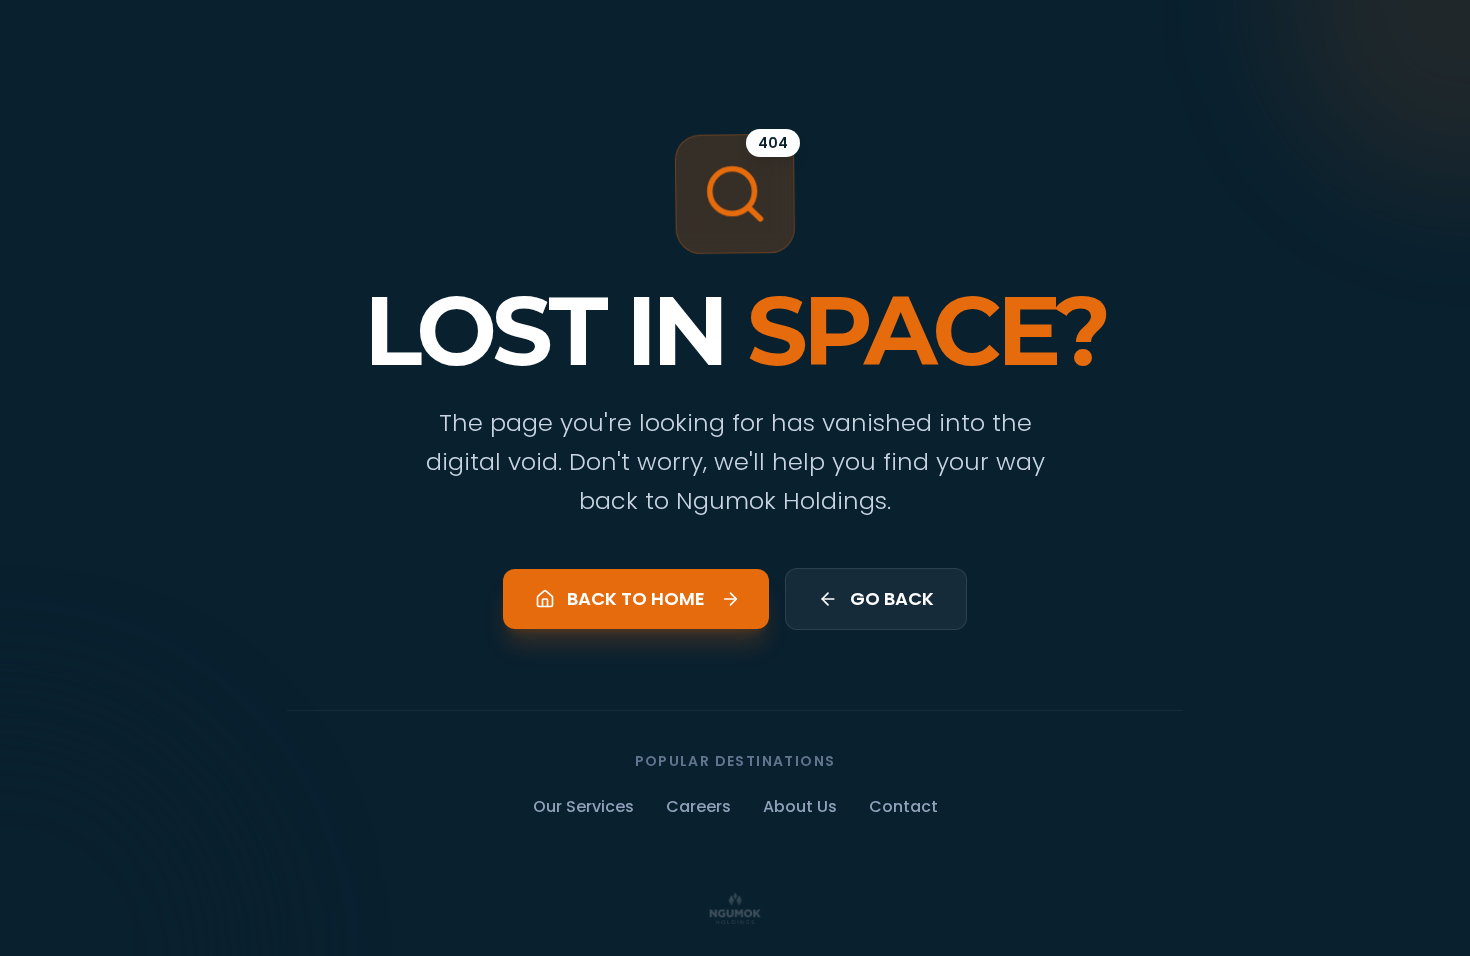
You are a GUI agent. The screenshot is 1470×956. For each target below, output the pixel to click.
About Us (800, 806)
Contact (903, 806)
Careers (698, 806)
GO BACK (892, 598)
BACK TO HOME (636, 598)
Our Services (583, 806)
